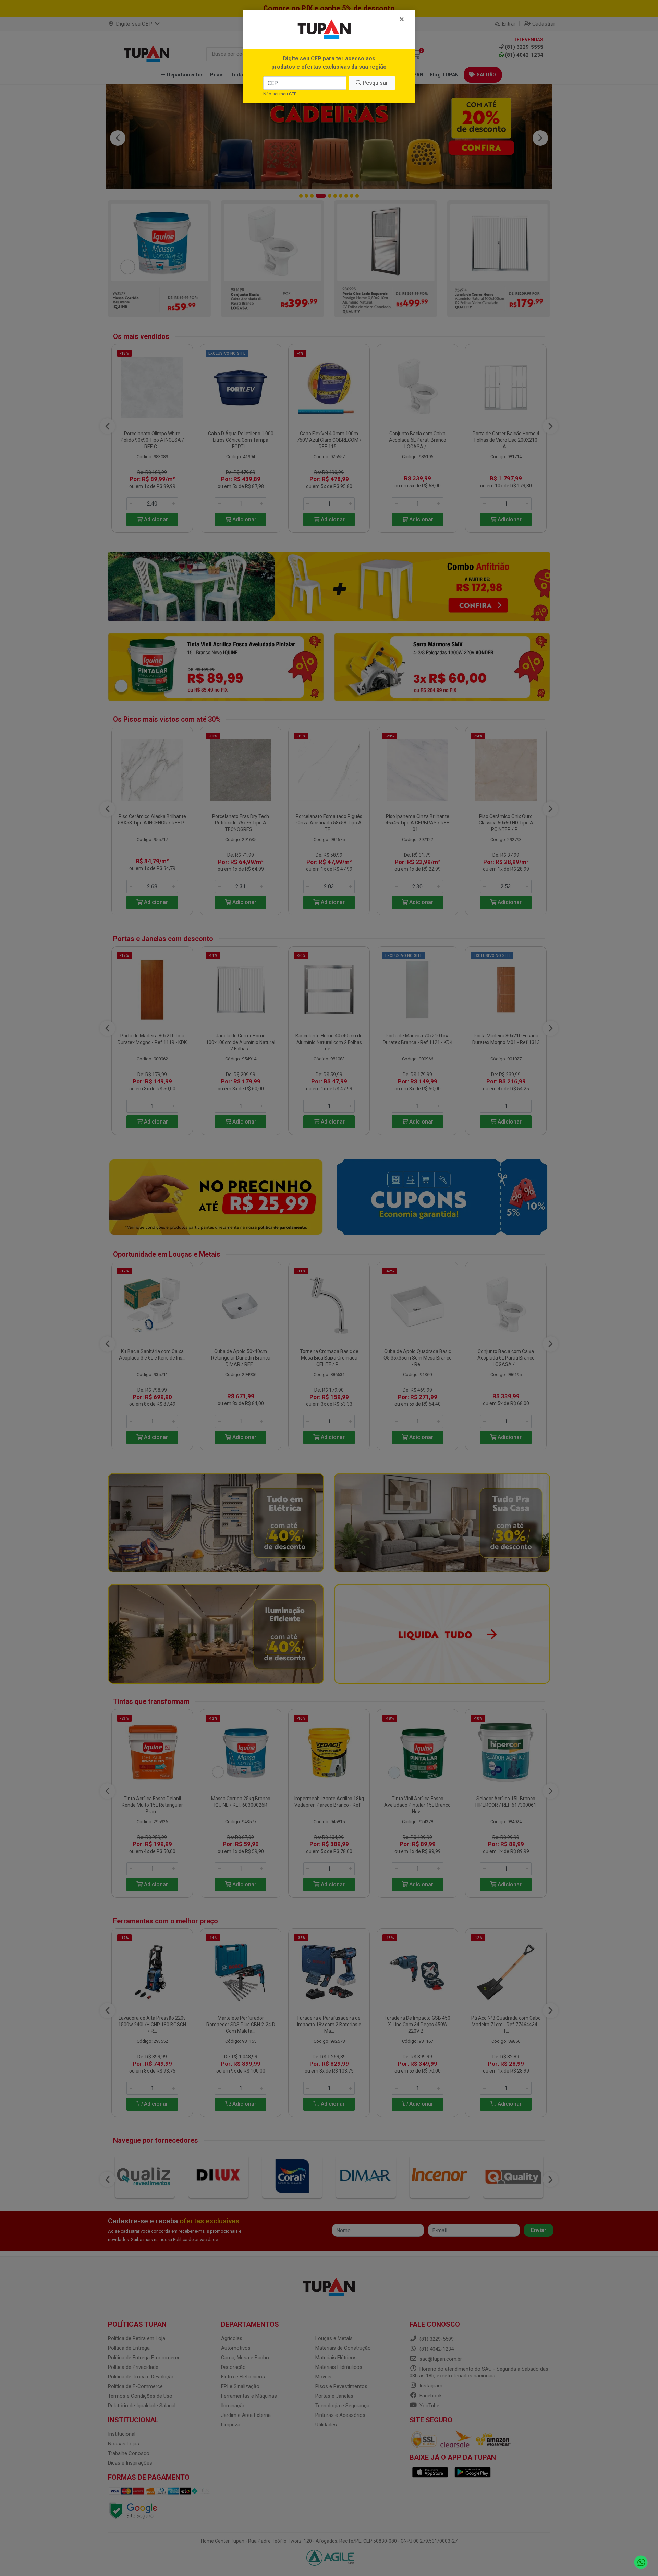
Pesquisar (375, 83)
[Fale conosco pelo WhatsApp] (641, 2562)
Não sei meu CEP (280, 94)
